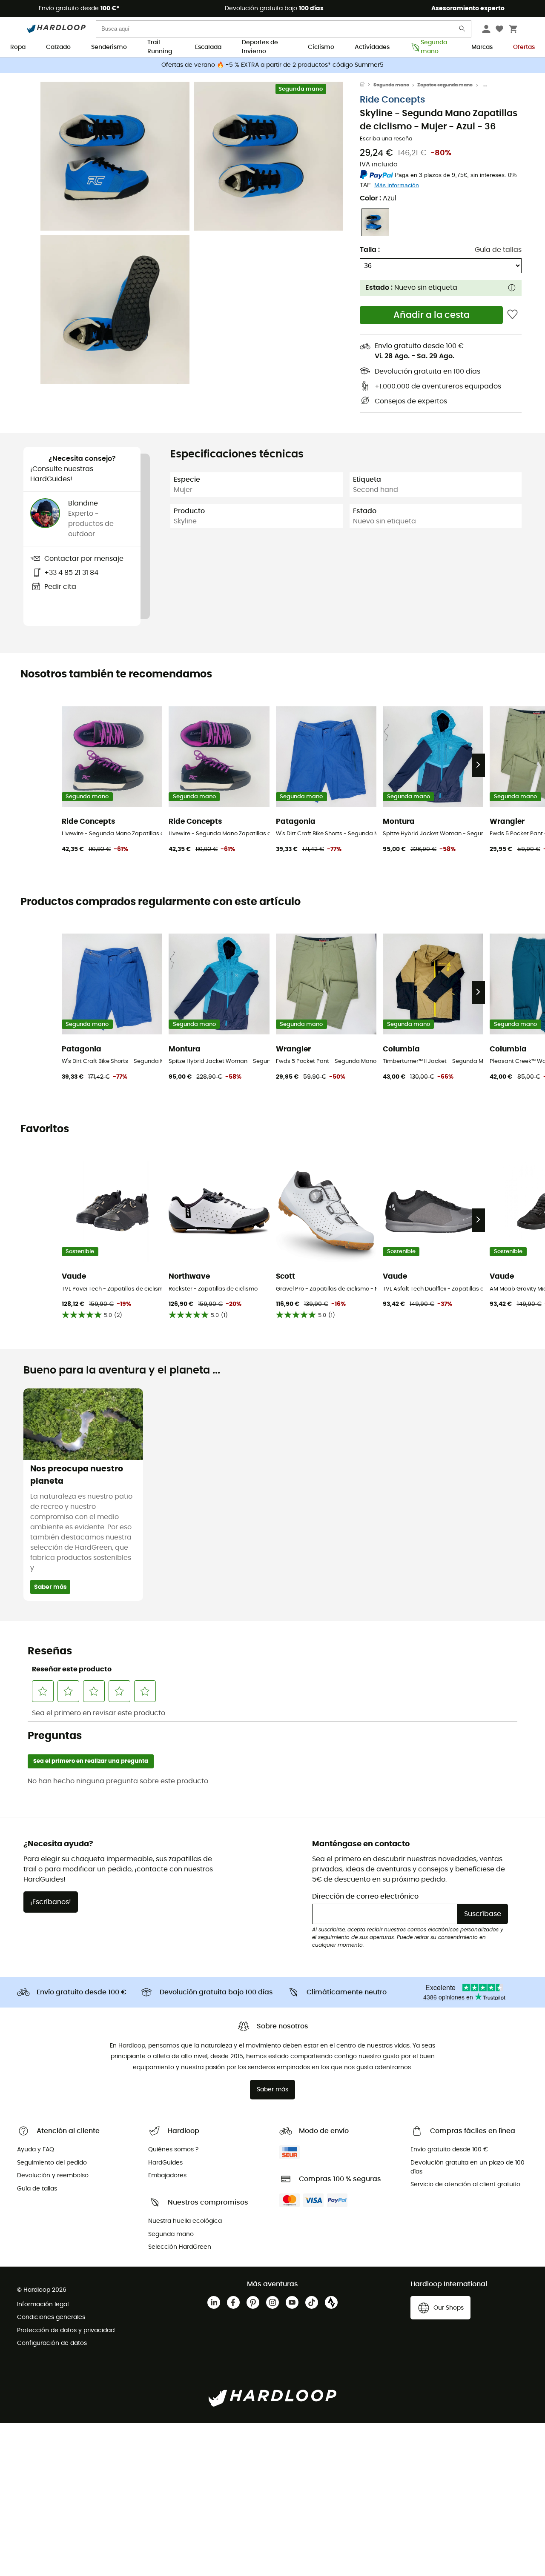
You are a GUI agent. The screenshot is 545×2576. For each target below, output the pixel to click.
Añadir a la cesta (432, 315)
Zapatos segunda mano (445, 85)
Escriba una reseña (386, 139)
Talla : (370, 250)
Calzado (58, 47)
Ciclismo (321, 47)
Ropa (18, 47)
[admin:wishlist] (512, 315)
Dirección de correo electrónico (365, 1896)
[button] (115, 156)
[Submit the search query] (462, 30)
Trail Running (160, 48)
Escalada (208, 47)
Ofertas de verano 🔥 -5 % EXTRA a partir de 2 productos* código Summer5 (272, 65)
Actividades (372, 47)
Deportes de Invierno (260, 48)
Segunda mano (434, 48)
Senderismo (109, 47)
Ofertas (524, 47)
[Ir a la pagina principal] (367, 85)
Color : (378, 198)
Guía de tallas (498, 250)
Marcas (482, 47)
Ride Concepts (392, 100)
